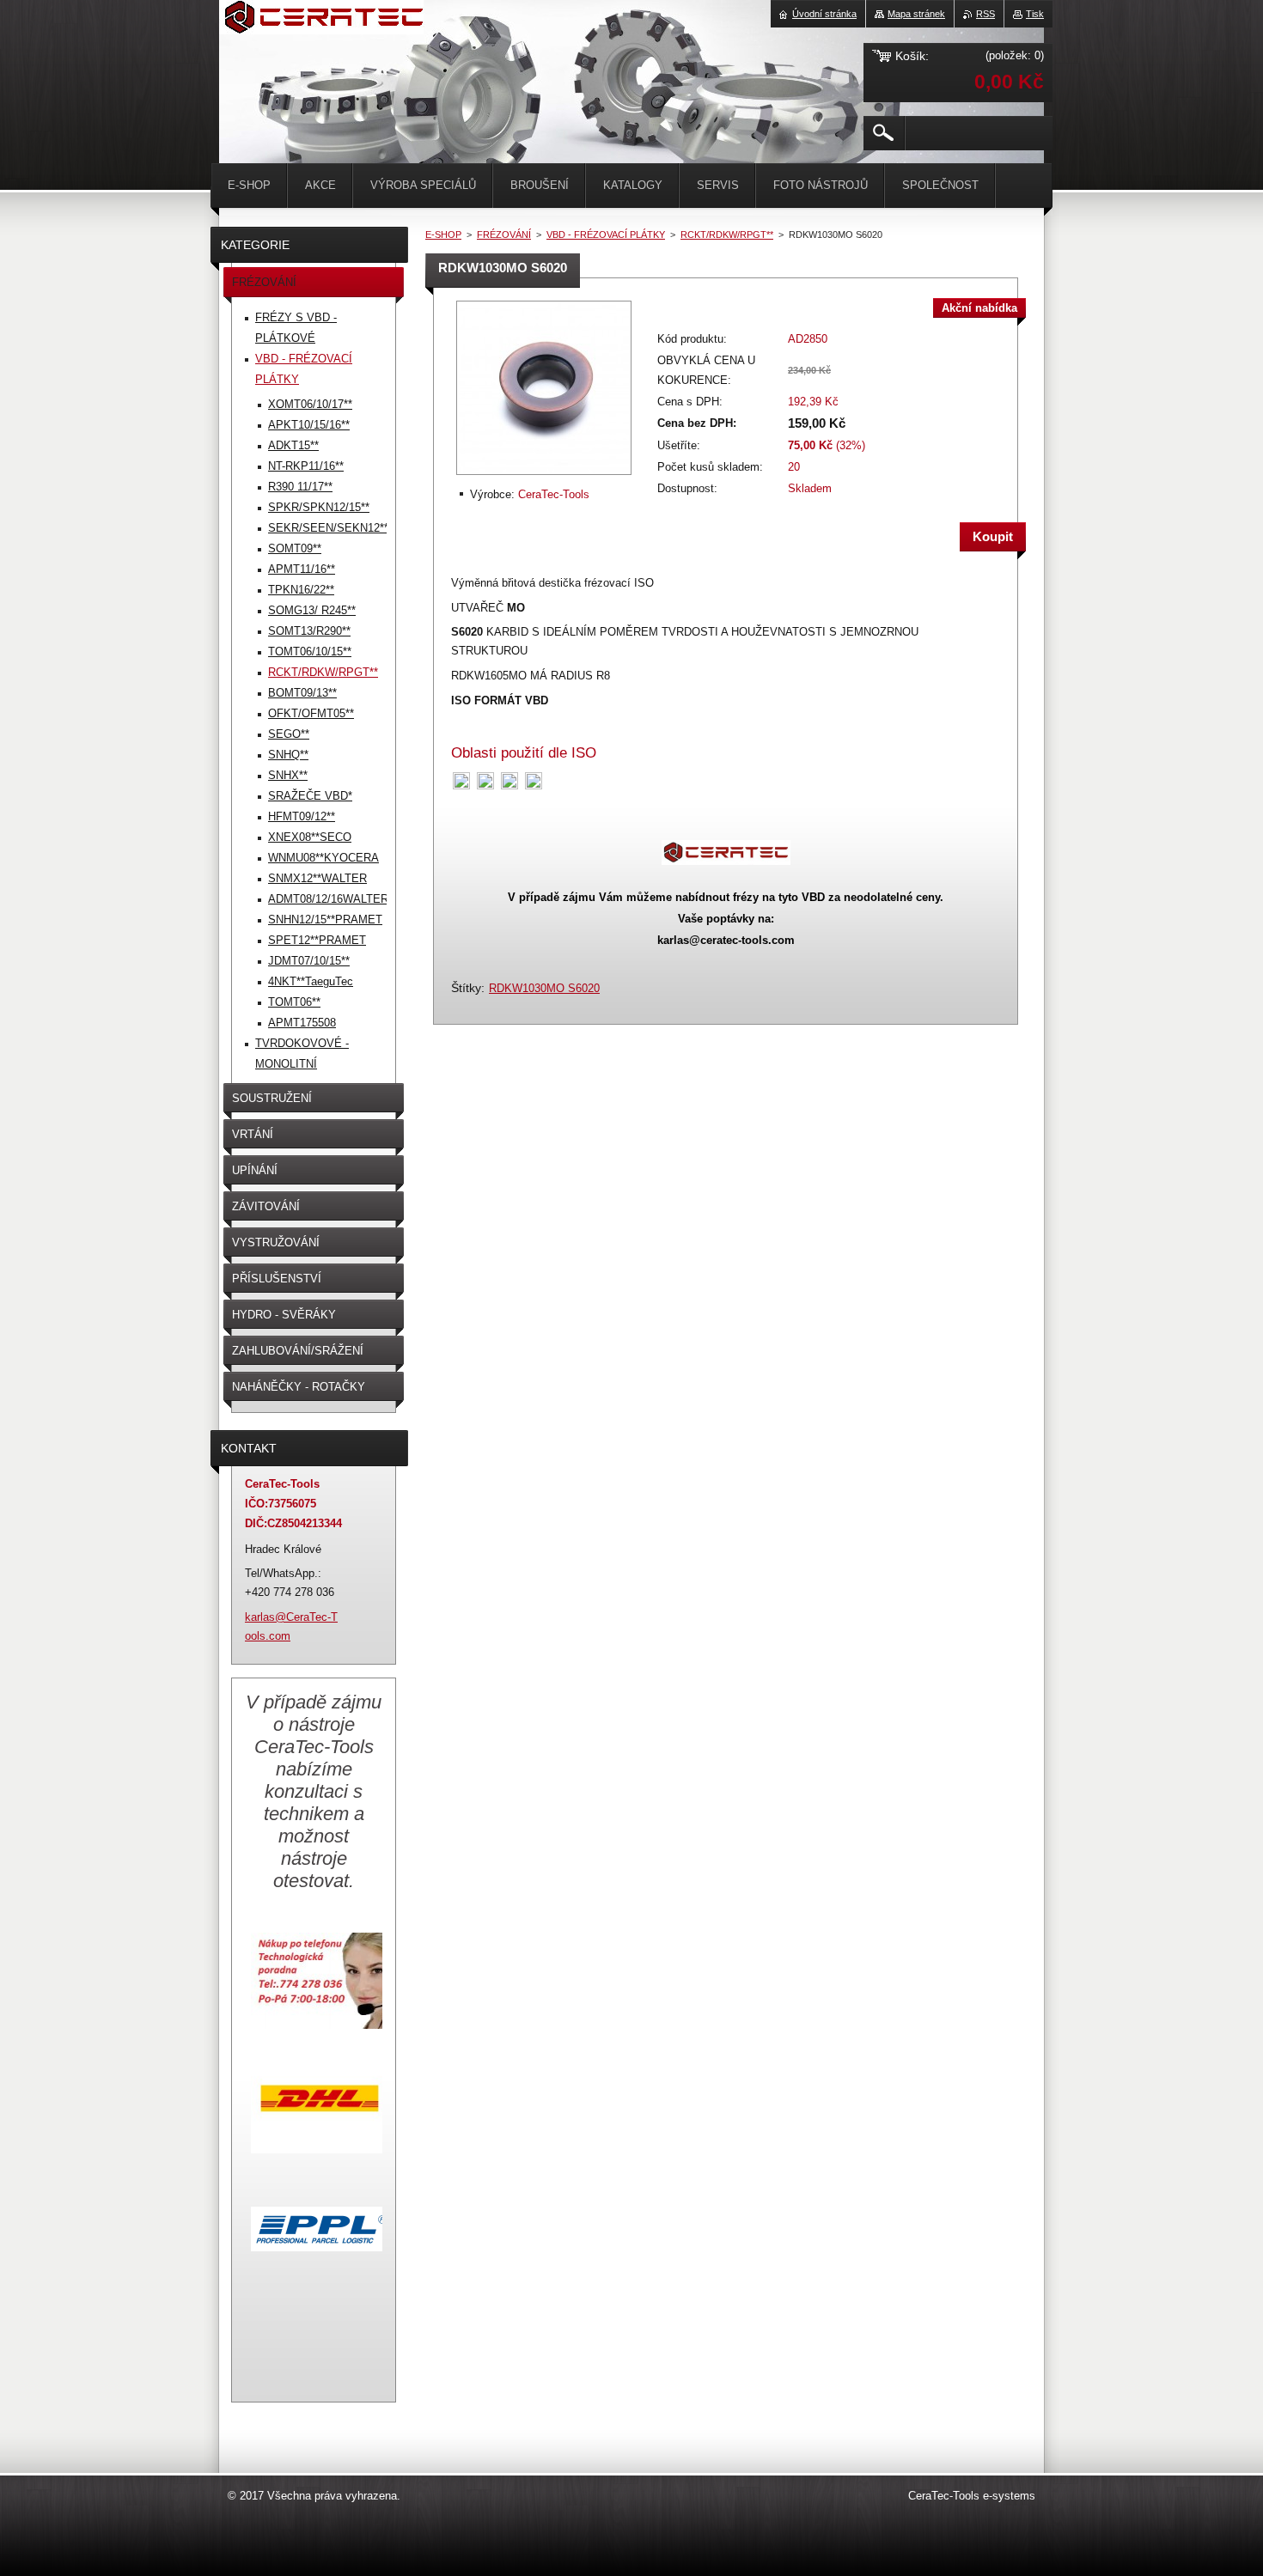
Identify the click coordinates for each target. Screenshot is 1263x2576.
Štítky (466, 988)
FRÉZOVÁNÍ (504, 234)
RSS (985, 14)
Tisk (1035, 14)
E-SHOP (443, 234)
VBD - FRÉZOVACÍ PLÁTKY (606, 234)
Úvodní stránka (824, 14)
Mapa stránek (916, 14)
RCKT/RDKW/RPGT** (727, 234)
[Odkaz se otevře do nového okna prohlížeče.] (544, 476)
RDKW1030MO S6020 (544, 988)
